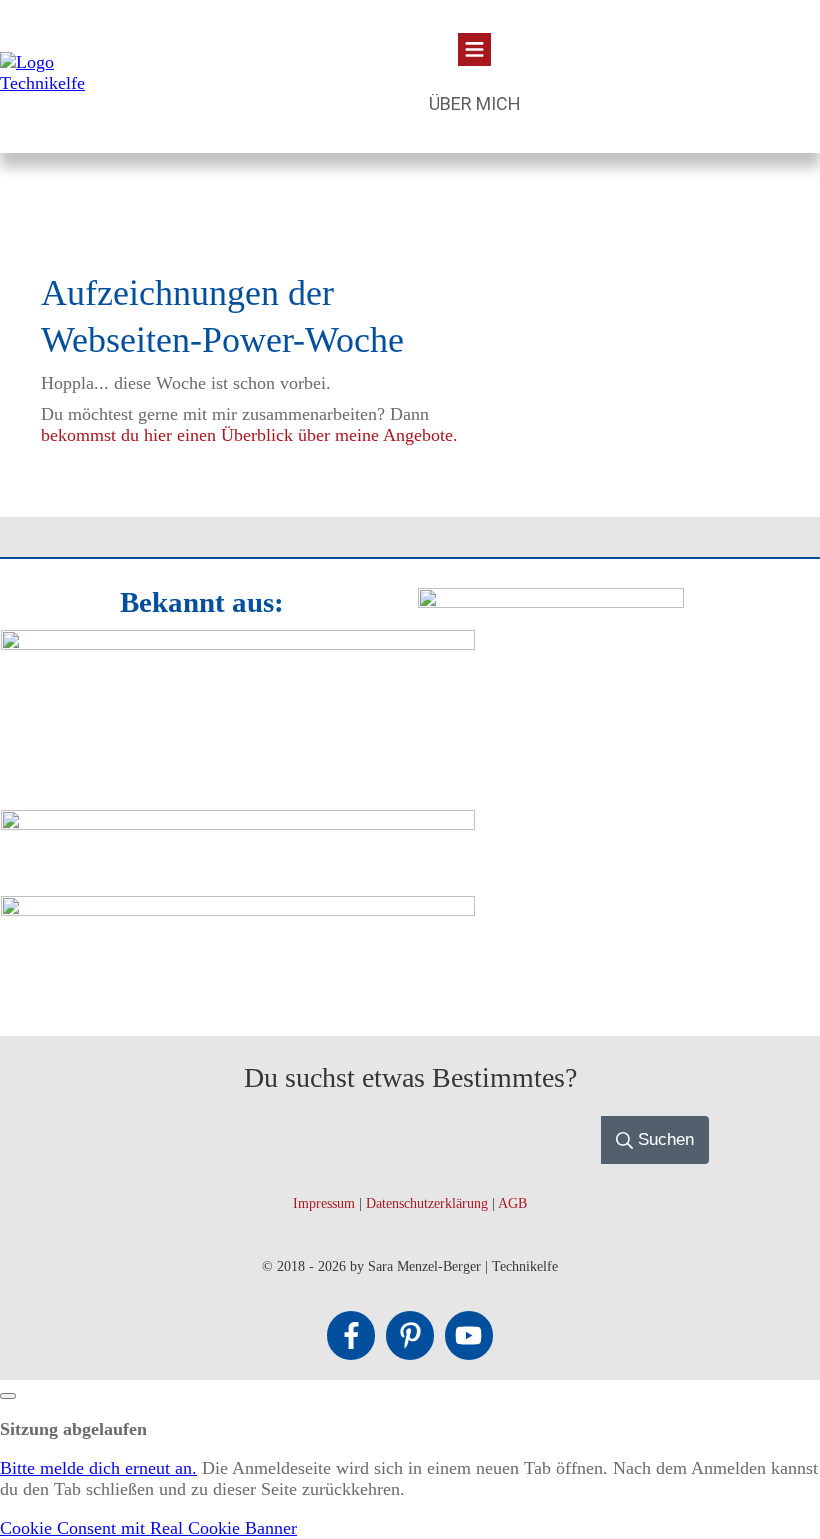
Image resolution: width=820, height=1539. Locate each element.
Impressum (324, 1203)
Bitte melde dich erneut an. (98, 1468)
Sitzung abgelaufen (73, 1429)
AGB (512, 1203)
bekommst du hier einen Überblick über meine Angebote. (249, 435)
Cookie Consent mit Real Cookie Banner (148, 1528)
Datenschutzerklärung (427, 1203)
